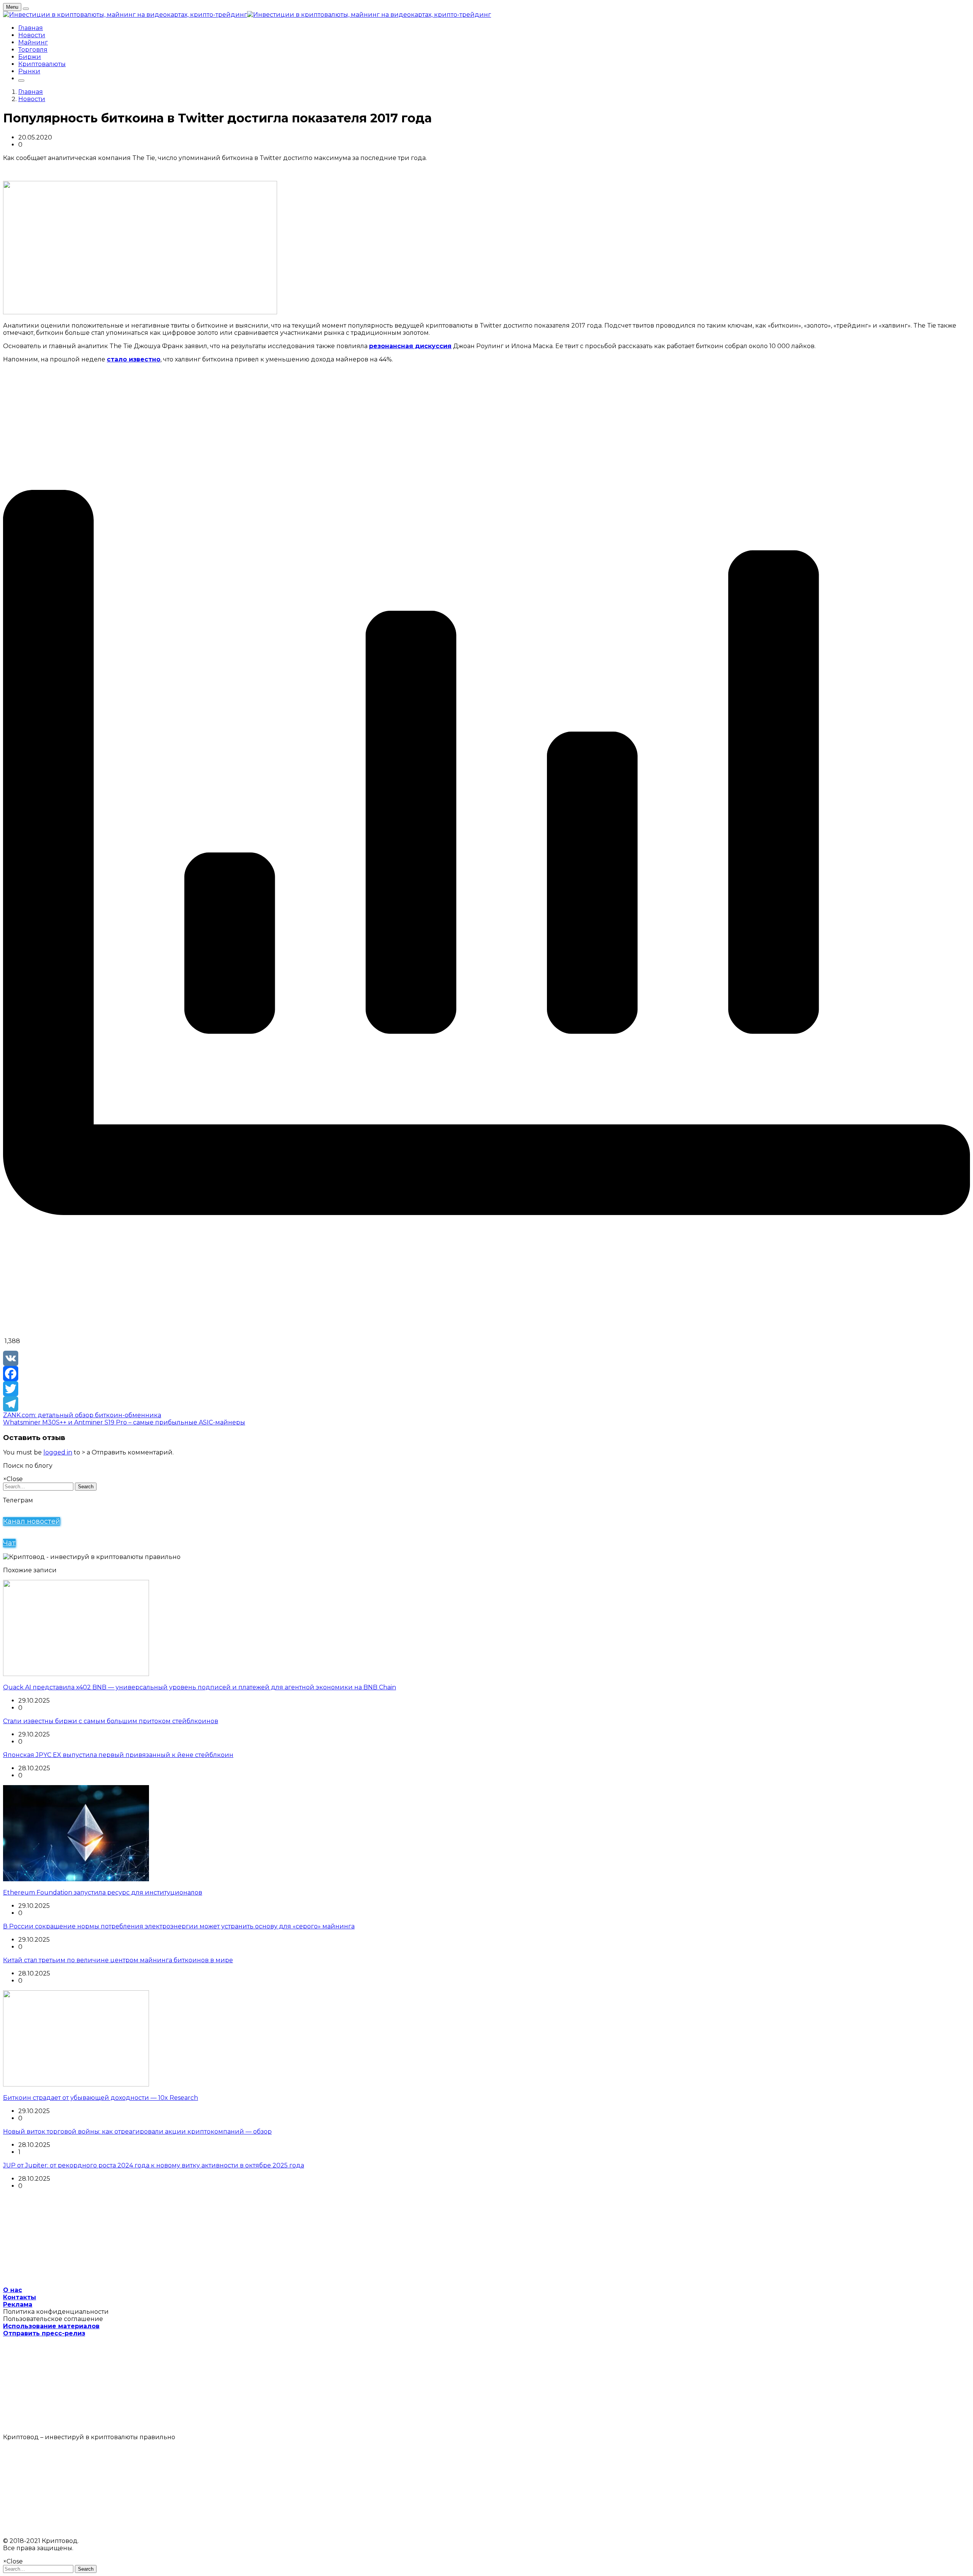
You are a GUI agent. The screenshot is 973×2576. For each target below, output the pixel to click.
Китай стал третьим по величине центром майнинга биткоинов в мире (118, 1960)
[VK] (486, 1358)
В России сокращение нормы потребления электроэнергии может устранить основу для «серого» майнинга (179, 1926)
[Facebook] (486, 1374)
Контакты (20, 2297)
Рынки (29, 71)
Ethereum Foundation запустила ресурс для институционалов (103, 1892)
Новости (32, 35)
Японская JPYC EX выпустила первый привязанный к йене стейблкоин (118, 1755)
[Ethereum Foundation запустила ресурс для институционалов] (76, 1879)
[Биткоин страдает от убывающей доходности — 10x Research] (76, 2084)
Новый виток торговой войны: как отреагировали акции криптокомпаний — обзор (137, 2132)
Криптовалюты (42, 64)
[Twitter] (486, 1389)
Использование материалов (51, 2326)
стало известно (134, 359)
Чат (9, 1543)
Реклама (18, 2304)
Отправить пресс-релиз (44, 2333)
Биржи (30, 57)
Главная (31, 28)
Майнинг (33, 42)
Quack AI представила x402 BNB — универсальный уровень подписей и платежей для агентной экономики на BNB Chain (200, 1687)
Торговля (33, 50)
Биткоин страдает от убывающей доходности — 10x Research (101, 2098)
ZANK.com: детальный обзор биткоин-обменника (82, 1415)
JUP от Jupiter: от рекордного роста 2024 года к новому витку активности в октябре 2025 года (154, 2165)
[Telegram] (486, 1404)
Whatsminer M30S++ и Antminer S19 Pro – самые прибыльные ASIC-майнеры (124, 1422)
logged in (58, 1452)
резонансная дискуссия (410, 346)
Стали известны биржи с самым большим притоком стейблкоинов (111, 1721)
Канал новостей (32, 1521)
